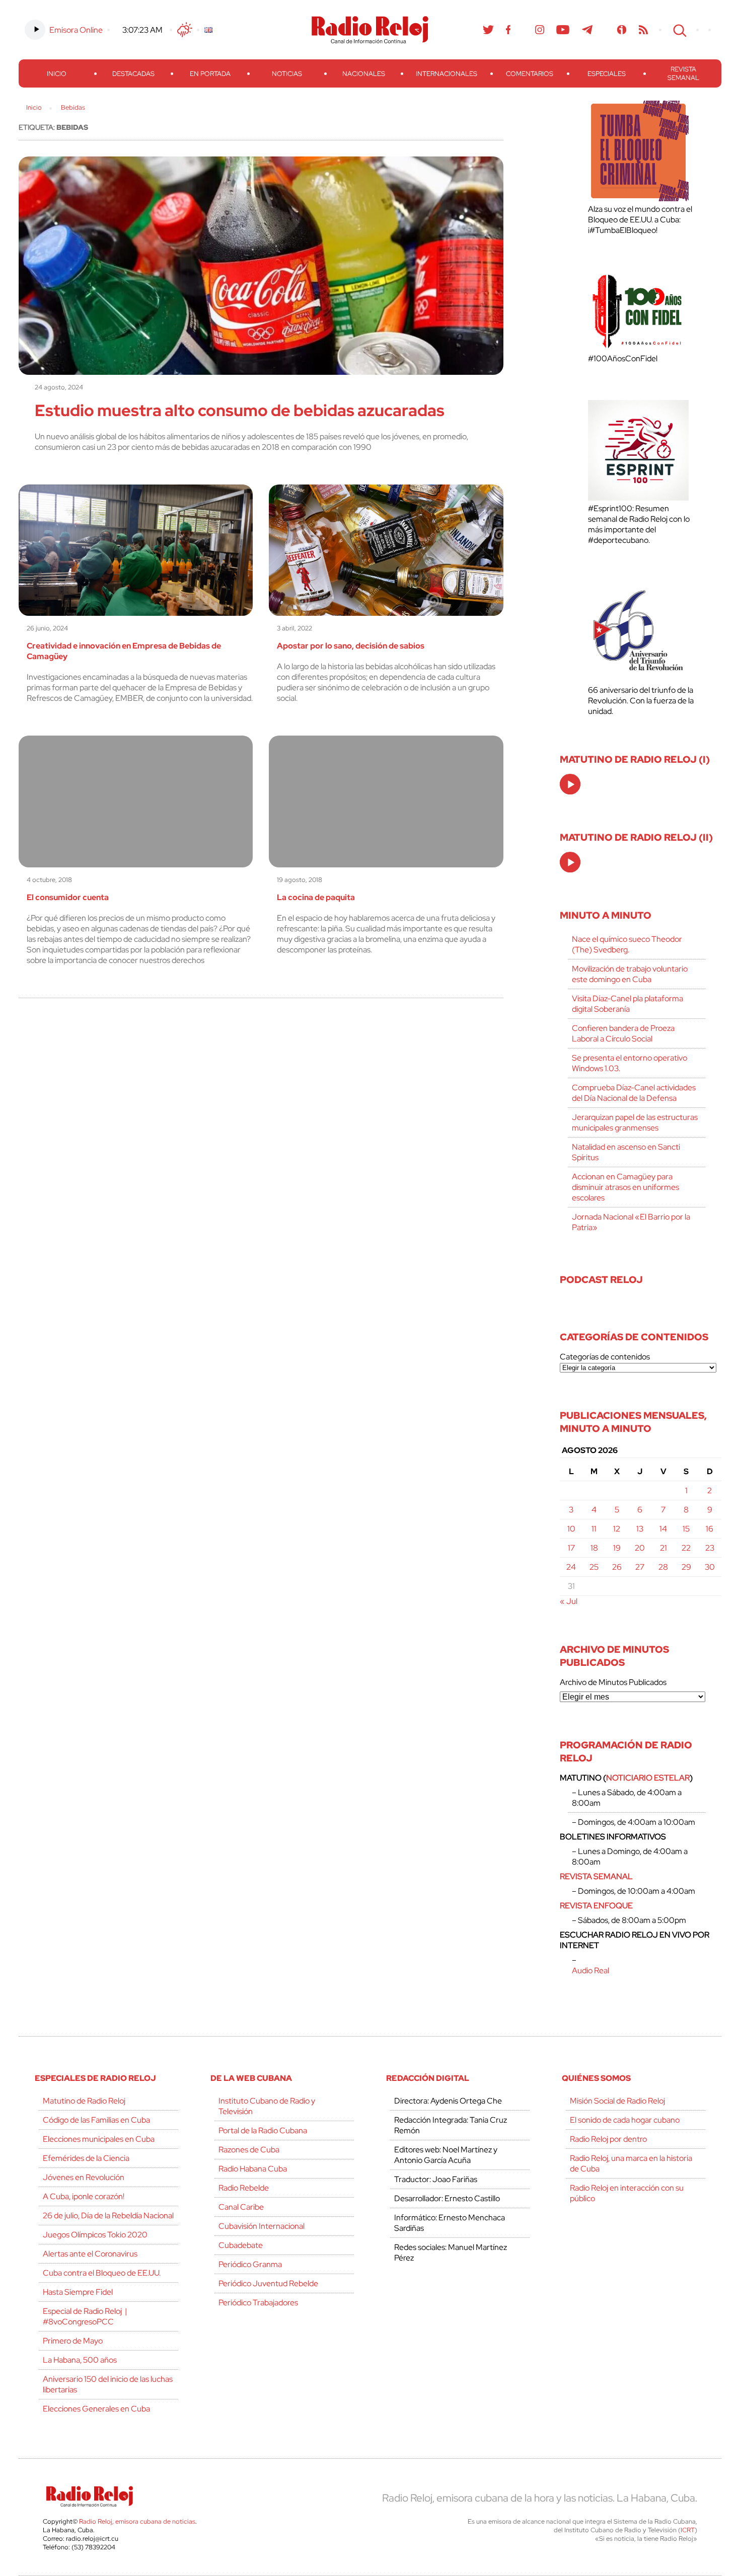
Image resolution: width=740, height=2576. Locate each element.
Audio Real (590, 1970)
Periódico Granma (250, 2264)
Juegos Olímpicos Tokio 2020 (95, 2235)
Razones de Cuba (249, 2150)
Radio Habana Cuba (253, 2169)
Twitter (488, 30)
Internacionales (447, 74)
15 (686, 1529)
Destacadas (133, 74)
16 (710, 1529)
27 (640, 1567)
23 (710, 1548)
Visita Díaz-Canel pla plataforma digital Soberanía (627, 1004)
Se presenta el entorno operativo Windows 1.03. (630, 1063)
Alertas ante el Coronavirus (90, 2254)
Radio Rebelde (244, 2188)
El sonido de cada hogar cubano (625, 2120)
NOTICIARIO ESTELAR (648, 1778)
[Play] (571, 785)
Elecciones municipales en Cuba (99, 2139)
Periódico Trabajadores (258, 2303)
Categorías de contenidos (605, 1357)
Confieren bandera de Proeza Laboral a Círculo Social (623, 1033)
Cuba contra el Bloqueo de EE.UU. (102, 2273)
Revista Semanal (683, 73)
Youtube (563, 30)
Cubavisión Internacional (262, 2226)
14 (663, 1529)
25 (594, 1567)
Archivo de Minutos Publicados (613, 1682)
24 (571, 1567)
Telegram (587, 30)
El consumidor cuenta (68, 897)
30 (710, 1567)
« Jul (569, 1601)
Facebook (508, 30)
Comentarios (530, 74)
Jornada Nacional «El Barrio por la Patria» (631, 1222)
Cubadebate (241, 2245)
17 (571, 1548)
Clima (185, 30)
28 (663, 1567)
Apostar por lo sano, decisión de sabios (351, 646)
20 (640, 1548)
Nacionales (364, 74)
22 (686, 1548)
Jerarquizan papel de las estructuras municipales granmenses (635, 1122)
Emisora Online (76, 30)
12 (617, 1529)
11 (594, 1529)
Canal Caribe (241, 2207)
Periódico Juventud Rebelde (268, 2283)
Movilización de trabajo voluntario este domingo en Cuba (630, 974)
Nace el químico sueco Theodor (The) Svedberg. (627, 944)
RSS (643, 30)
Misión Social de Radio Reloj (617, 2101)
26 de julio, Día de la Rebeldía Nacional (108, 2216)
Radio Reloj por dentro (608, 2139)
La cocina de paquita (316, 897)
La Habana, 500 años (80, 2360)
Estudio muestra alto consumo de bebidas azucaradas (240, 410)
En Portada (210, 74)
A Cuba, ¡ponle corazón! (84, 2196)
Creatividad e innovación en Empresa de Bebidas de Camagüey (124, 651)
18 (594, 1548)
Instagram (540, 30)
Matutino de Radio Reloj (84, 2101)
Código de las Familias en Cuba (96, 2120)
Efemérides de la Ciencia (86, 2158)
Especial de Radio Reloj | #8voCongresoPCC (85, 2316)
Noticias (287, 74)
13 (640, 1529)
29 (686, 1567)
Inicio (57, 74)
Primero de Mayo (73, 2341)
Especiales (607, 74)
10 (571, 1529)
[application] (570, 784)
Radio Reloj (370, 30)
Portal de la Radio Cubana (263, 2130)
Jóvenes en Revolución (84, 2177)
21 (663, 1548)
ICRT (688, 2530)
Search (679, 30)
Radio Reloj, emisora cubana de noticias (137, 2521)
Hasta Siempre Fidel (78, 2292)
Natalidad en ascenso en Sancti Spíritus (626, 1152)
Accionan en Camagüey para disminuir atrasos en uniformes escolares (625, 1187)
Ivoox (622, 30)
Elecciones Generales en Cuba (96, 2409)
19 (617, 1548)
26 (617, 1567)
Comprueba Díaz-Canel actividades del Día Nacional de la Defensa (634, 1093)
